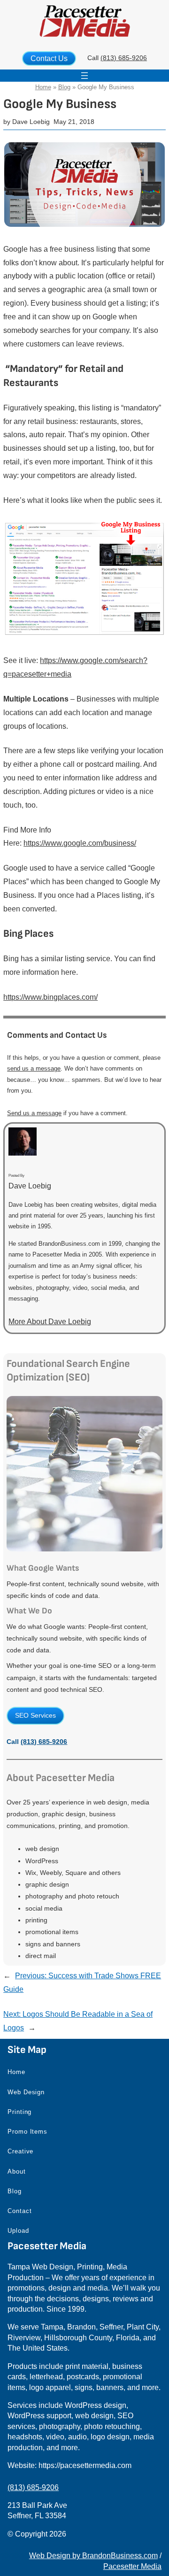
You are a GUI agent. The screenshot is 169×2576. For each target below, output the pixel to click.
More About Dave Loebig (50, 1322)
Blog (64, 87)
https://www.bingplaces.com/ (50, 997)
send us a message (34, 1068)
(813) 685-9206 (124, 58)
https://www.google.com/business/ (80, 843)
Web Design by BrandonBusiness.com (93, 2556)
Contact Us (49, 58)
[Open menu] (84, 76)
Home (43, 87)
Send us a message (34, 1113)
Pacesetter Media (132, 2566)
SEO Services (35, 1715)
